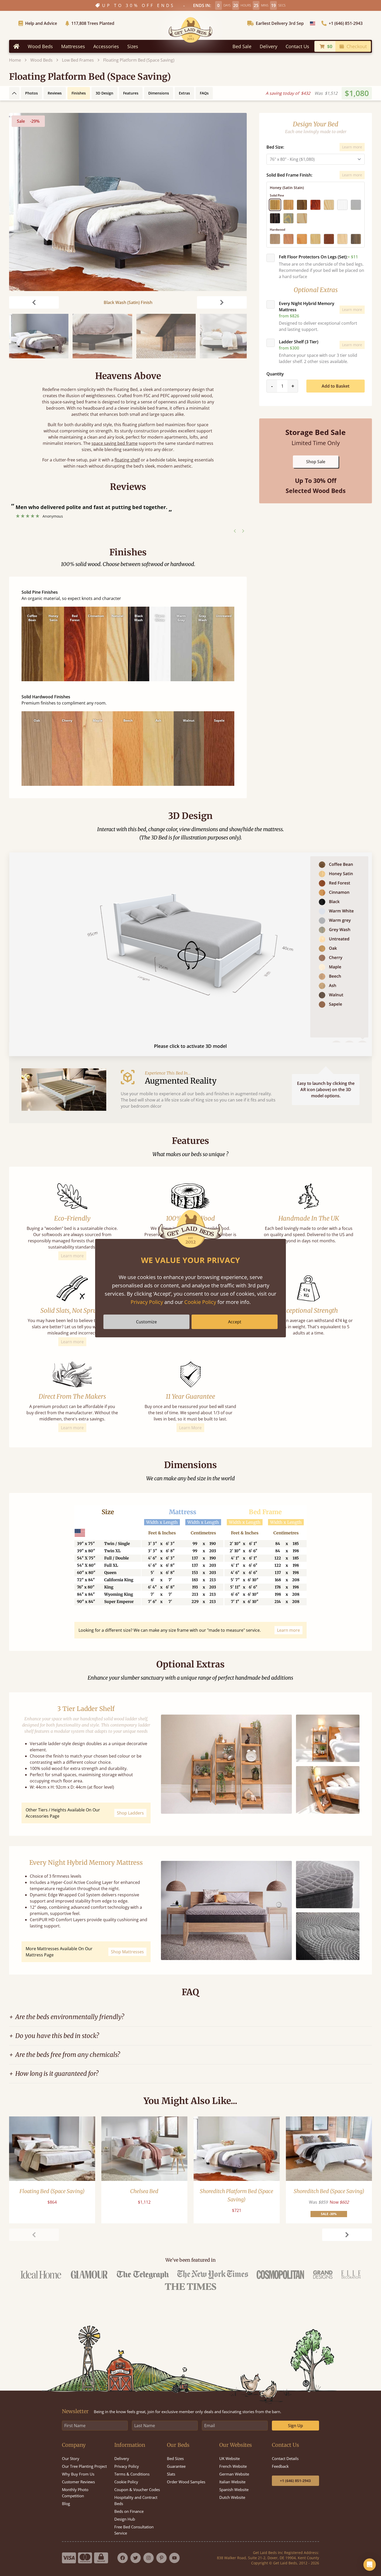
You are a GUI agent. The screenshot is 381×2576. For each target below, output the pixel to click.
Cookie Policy (200, 1302)
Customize (146, 1322)
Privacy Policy (147, 1302)
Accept (235, 1322)
